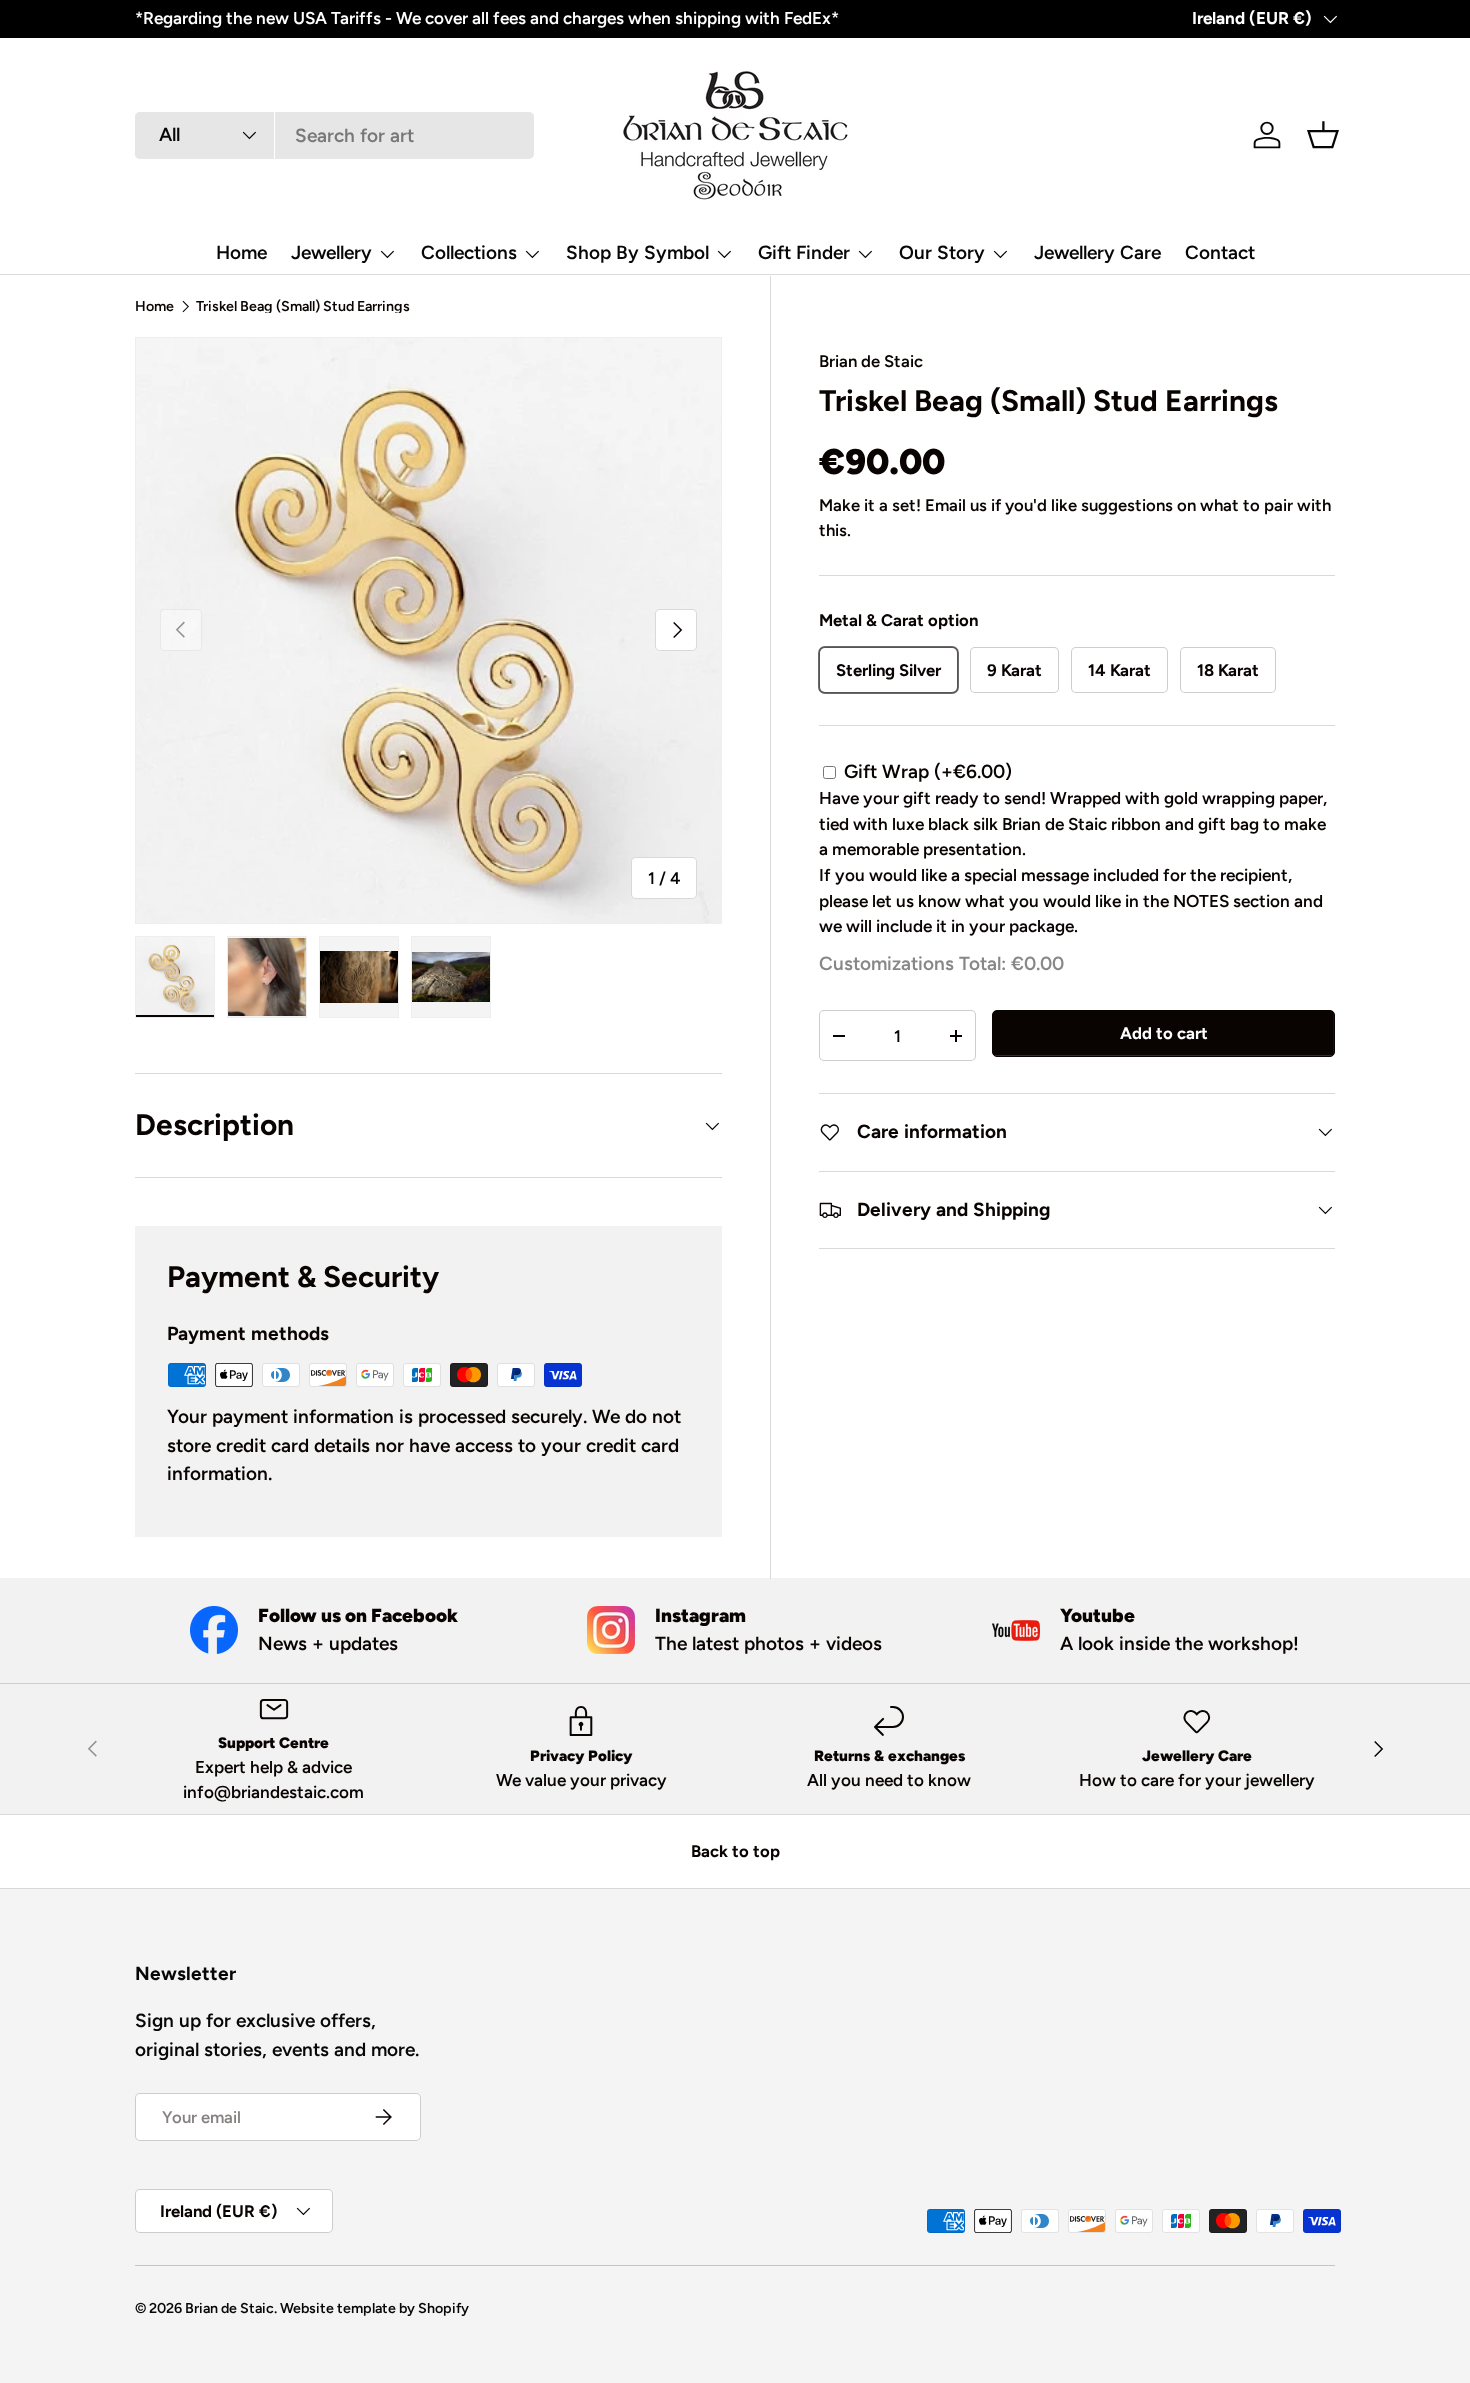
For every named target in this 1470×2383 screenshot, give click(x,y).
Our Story (942, 252)
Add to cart (1164, 1034)
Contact (1220, 252)
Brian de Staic (871, 361)
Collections (469, 252)
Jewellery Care (1097, 252)
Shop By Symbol (637, 252)
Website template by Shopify (374, 2308)
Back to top (735, 1851)
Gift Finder (804, 252)
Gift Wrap (928, 771)
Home (241, 252)
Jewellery (331, 252)
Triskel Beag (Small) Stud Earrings (303, 306)
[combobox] (334, 135)
